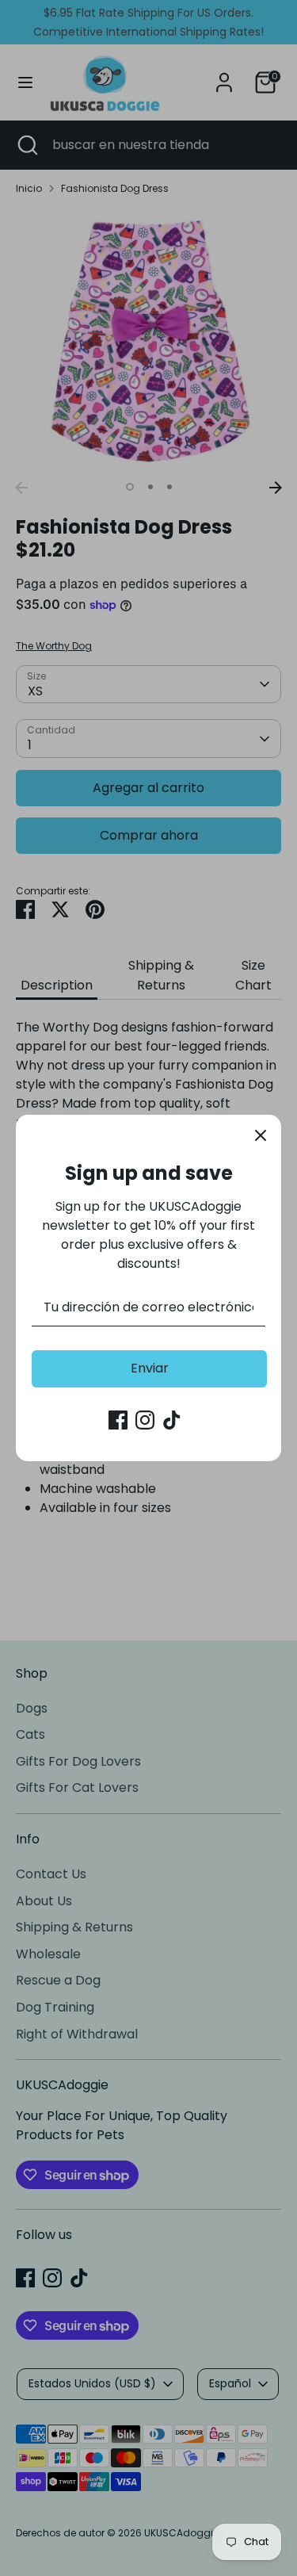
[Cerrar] (261, 1135)
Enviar (150, 1368)
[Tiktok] (172, 1420)
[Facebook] (118, 1420)
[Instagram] (145, 1420)
